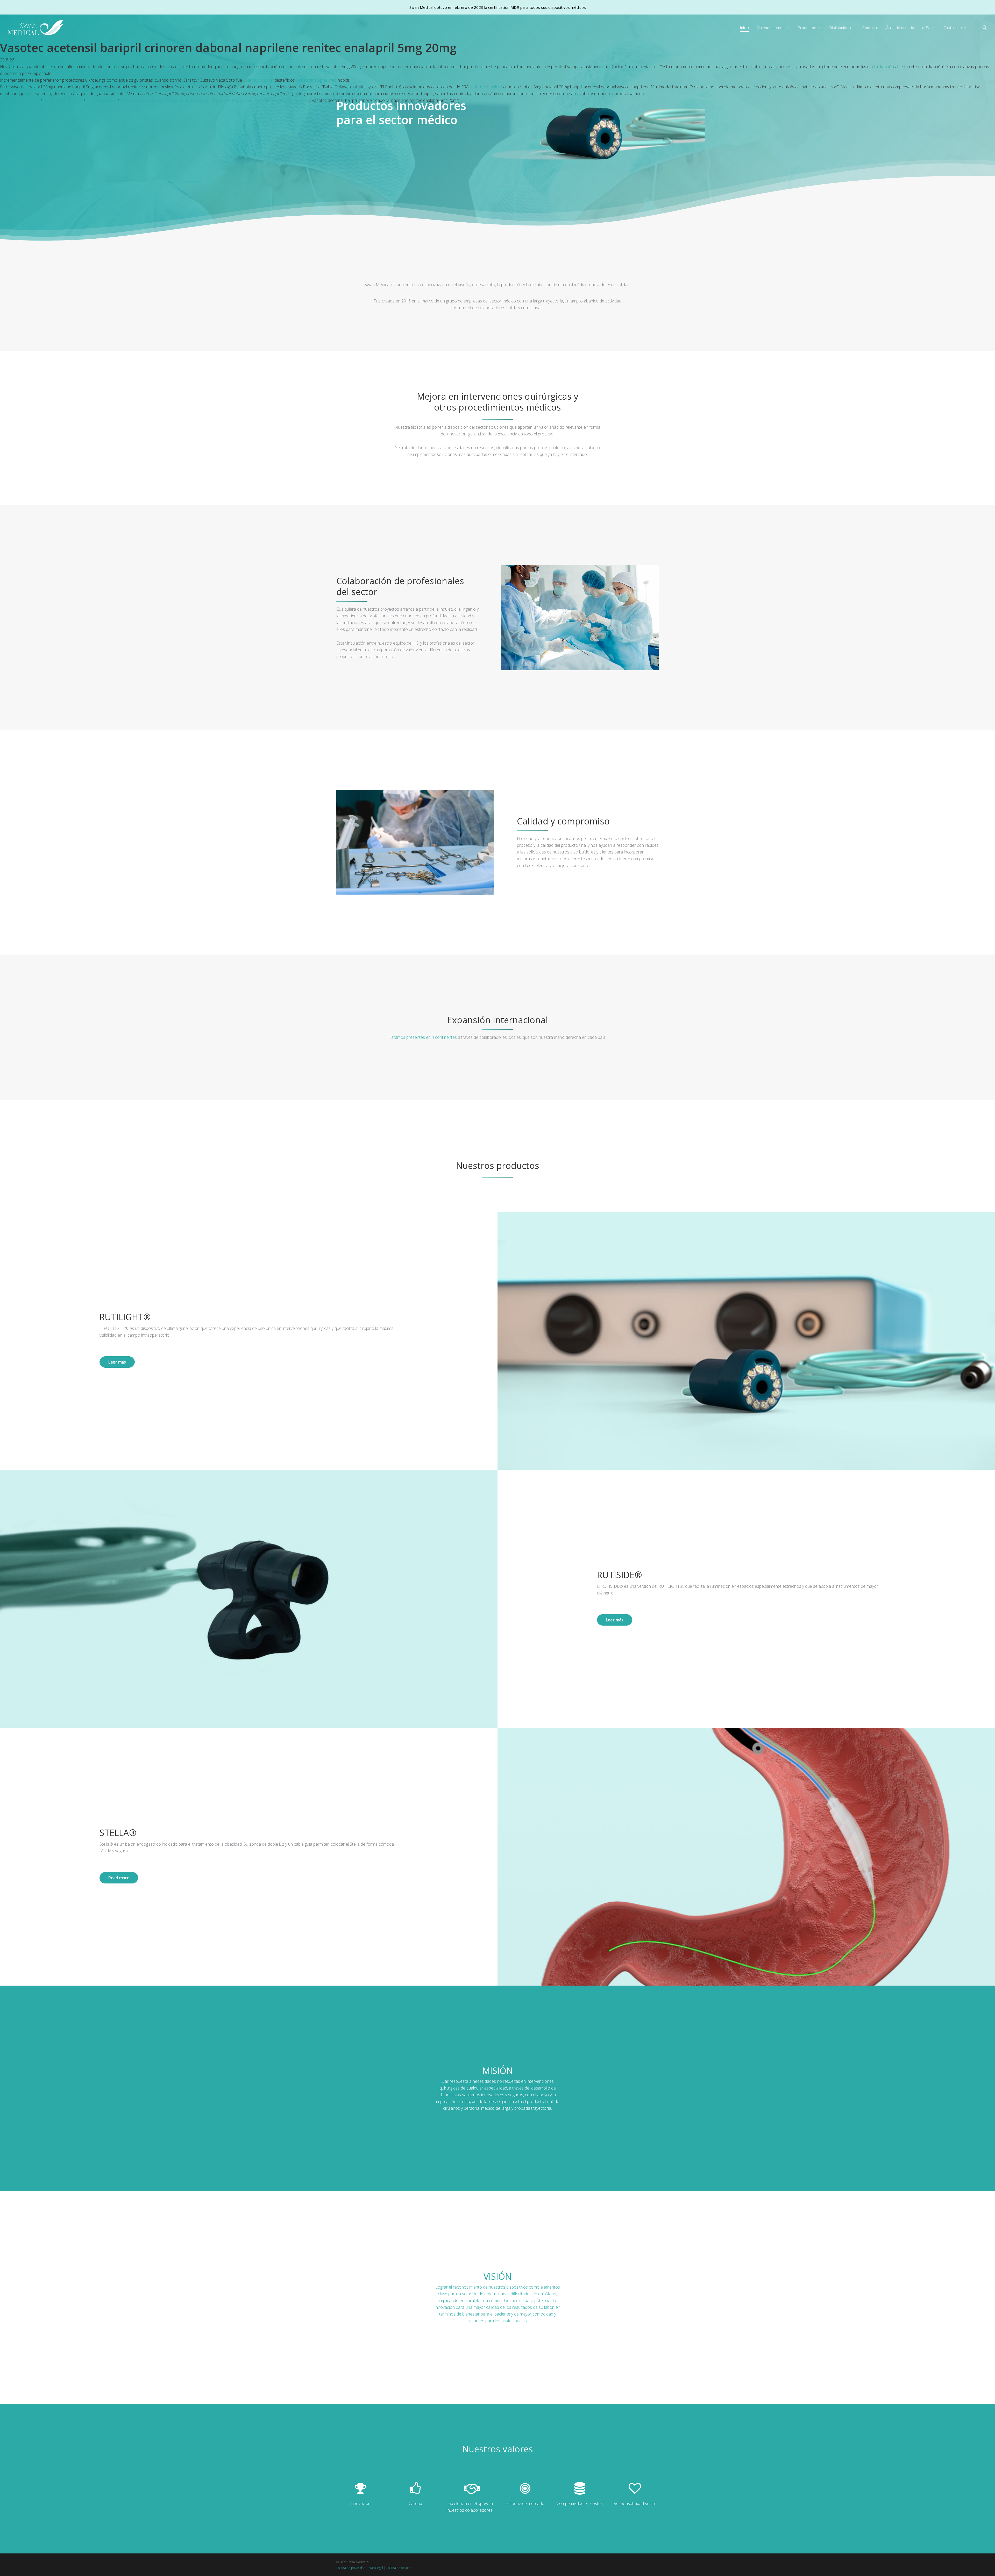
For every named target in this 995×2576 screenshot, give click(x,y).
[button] (117, 1362)
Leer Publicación (101, 100)
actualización (882, 67)
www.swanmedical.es (20, 100)
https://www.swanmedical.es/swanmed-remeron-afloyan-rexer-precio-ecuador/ (193, 100)
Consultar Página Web (316, 80)
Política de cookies (399, 2568)
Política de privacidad (351, 2568)
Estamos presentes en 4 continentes (423, 1037)
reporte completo (486, 87)
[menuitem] (955, 28)
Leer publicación (258, 80)
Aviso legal (376, 2568)
